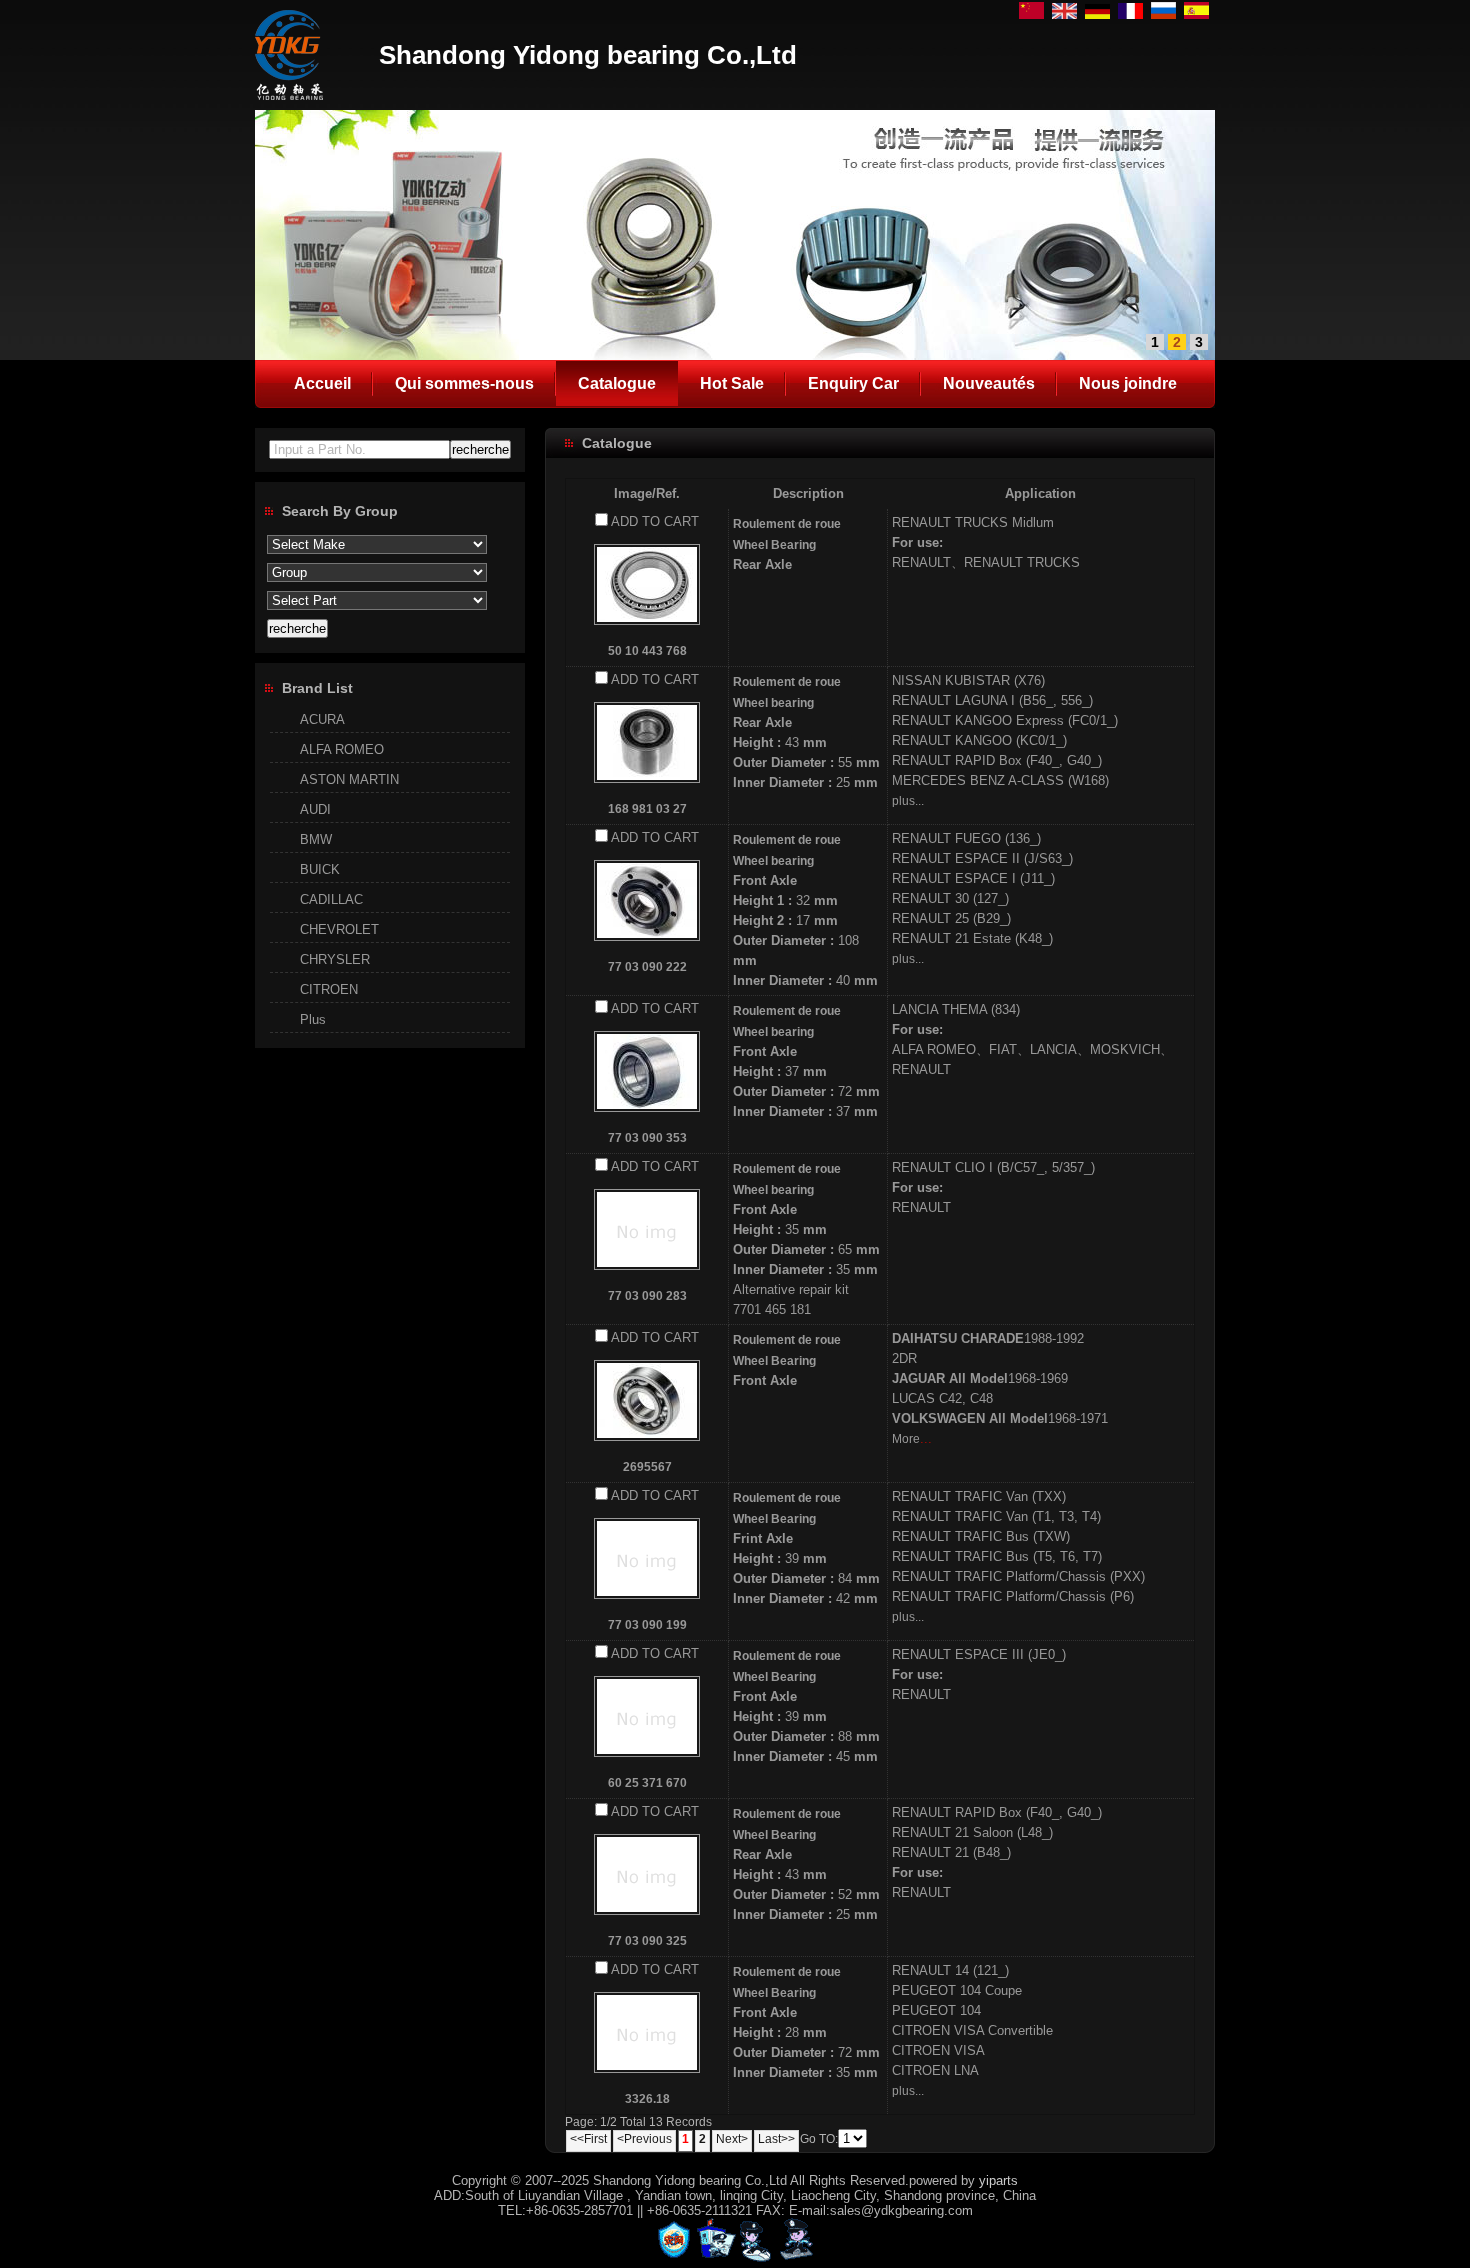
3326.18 (647, 2099)
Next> (732, 2139)
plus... (908, 801)
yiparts (998, 2180)
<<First (588, 2139)
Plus (313, 1019)
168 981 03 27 (647, 809)
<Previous (644, 2139)
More (906, 1439)
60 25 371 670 (647, 1783)
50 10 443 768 (647, 651)
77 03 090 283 (647, 1296)
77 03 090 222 (647, 967)
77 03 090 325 (647, 1941)
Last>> (776, 2139)
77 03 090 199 (647, 1625)
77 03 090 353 (647, 1138)
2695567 (647, 1467)
